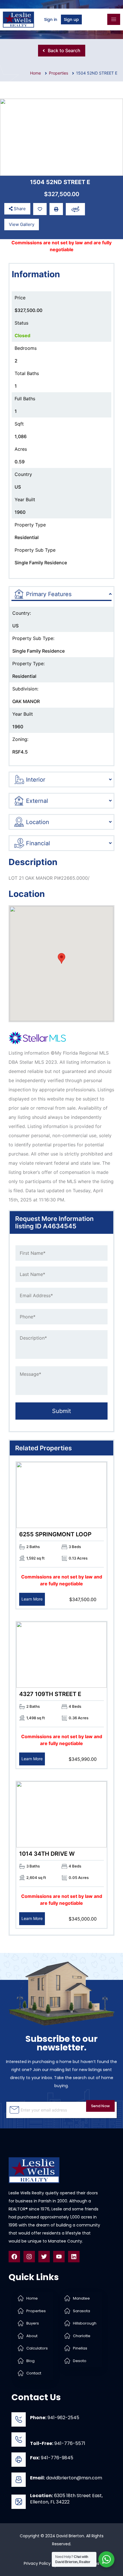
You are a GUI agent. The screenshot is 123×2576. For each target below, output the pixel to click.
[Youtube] (59, 2257)
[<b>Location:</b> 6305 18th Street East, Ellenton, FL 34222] (19, 2502)
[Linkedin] (74, 2257)
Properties (58, 73)
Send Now (100, 2106)
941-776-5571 (58, 2443)
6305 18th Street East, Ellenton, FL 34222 (66, 2499)
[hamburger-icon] (114, 19)
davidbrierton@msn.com (66, 2478)
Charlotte (82, 2336)
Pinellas (80, 2348)
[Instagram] (29, 2257)
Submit (61, 1411)
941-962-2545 (55, 2418)
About (32, 2336)
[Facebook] (14, 2257)
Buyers (33, 2323)
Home (32, 2298)
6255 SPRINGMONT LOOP (55, 1534)
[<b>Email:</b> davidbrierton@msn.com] (19, 2480)
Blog (30, 2361)
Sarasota (82, 2311)
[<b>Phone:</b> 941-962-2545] (19, 2419)
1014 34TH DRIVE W (47, 1854)
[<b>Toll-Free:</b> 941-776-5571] (19, 2440)
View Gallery (22, 224)
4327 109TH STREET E (50, 1694)
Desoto (80, 2361)
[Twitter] (44, 2257)
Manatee (81, 2298)
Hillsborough (85, 2323)
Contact (34, 2373)
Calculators (37, 2348)
